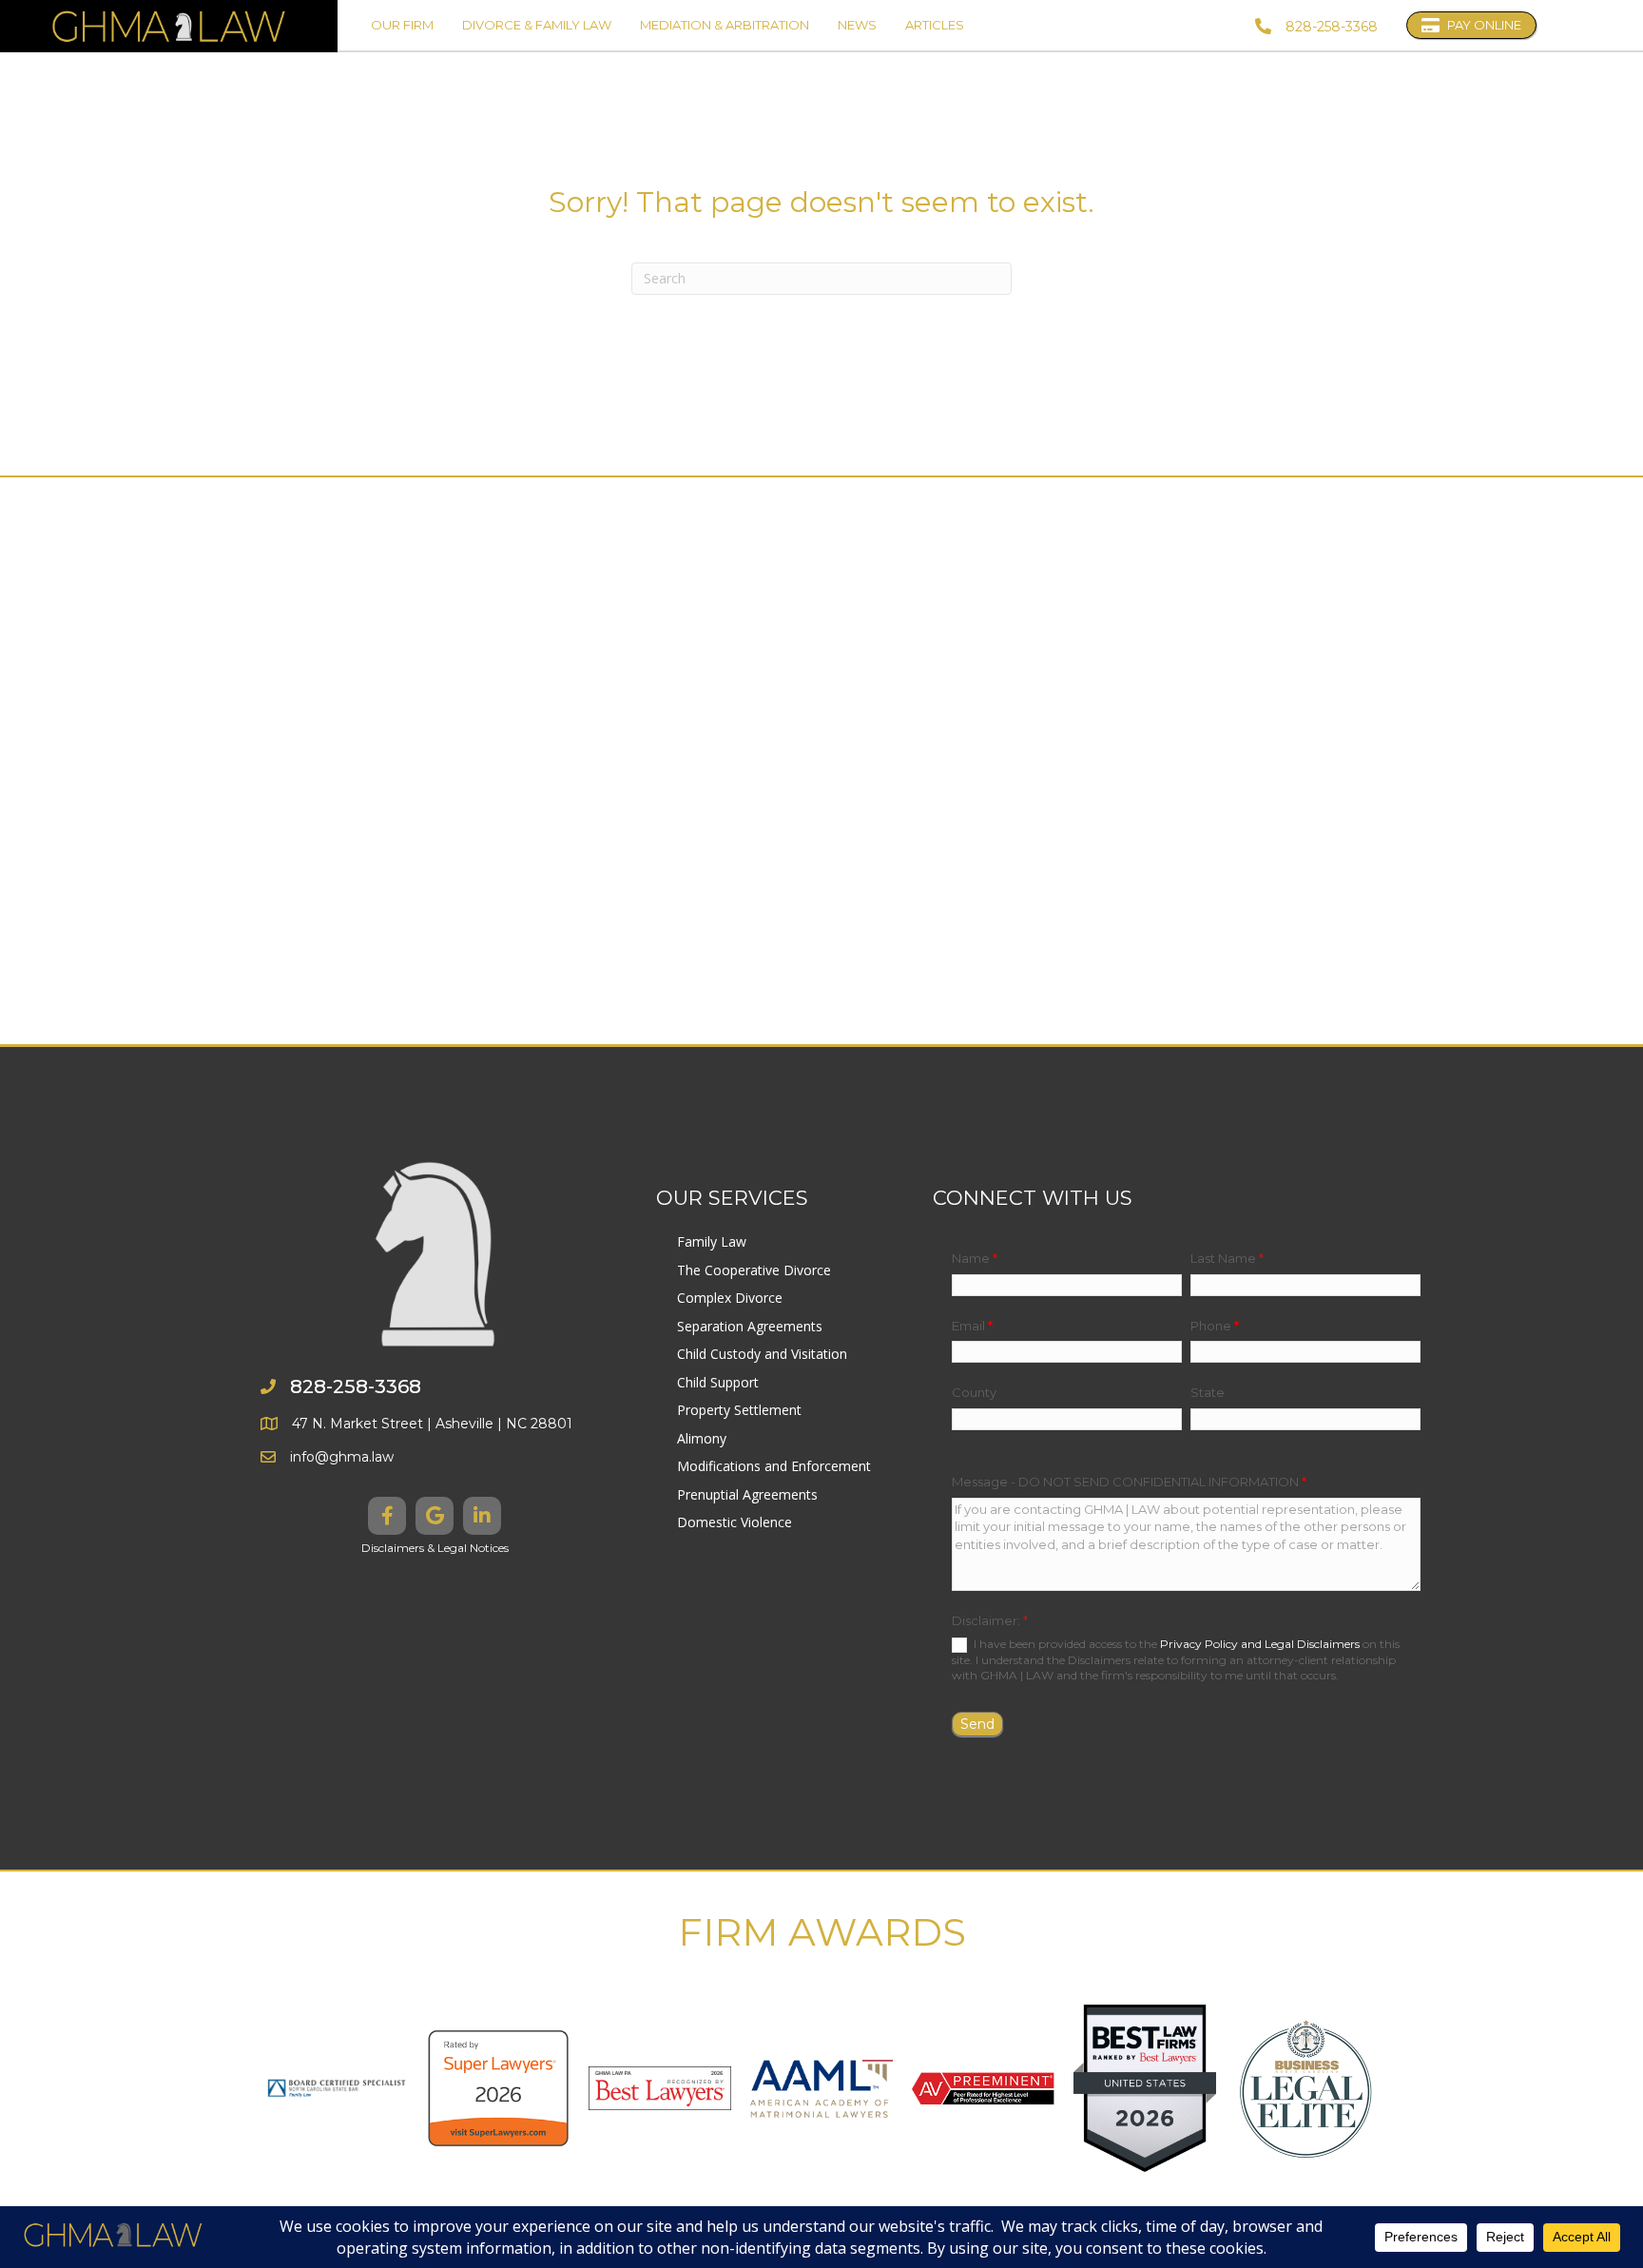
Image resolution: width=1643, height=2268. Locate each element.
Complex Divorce (730, 1298)
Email (972, 1326)
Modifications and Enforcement (774, 1466)
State (1208, 1392)
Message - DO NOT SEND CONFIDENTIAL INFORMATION (1129, 1482)
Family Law (712, 1241)
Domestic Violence (735, 1522)
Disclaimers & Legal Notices (435, 1548)
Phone (1215, 1326)
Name (975, 1258)
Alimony (702, 1438)
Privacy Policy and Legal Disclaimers (1260, 1644)
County (974, 1392)
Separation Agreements (750, 1326)
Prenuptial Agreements (747, 1494)
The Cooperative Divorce (754, 1270)
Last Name (1227, 1258)
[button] (387, 1516)
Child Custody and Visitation (762, 1354)
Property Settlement (739, 1410)
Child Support (718, 1382)
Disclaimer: (990, 1620)
